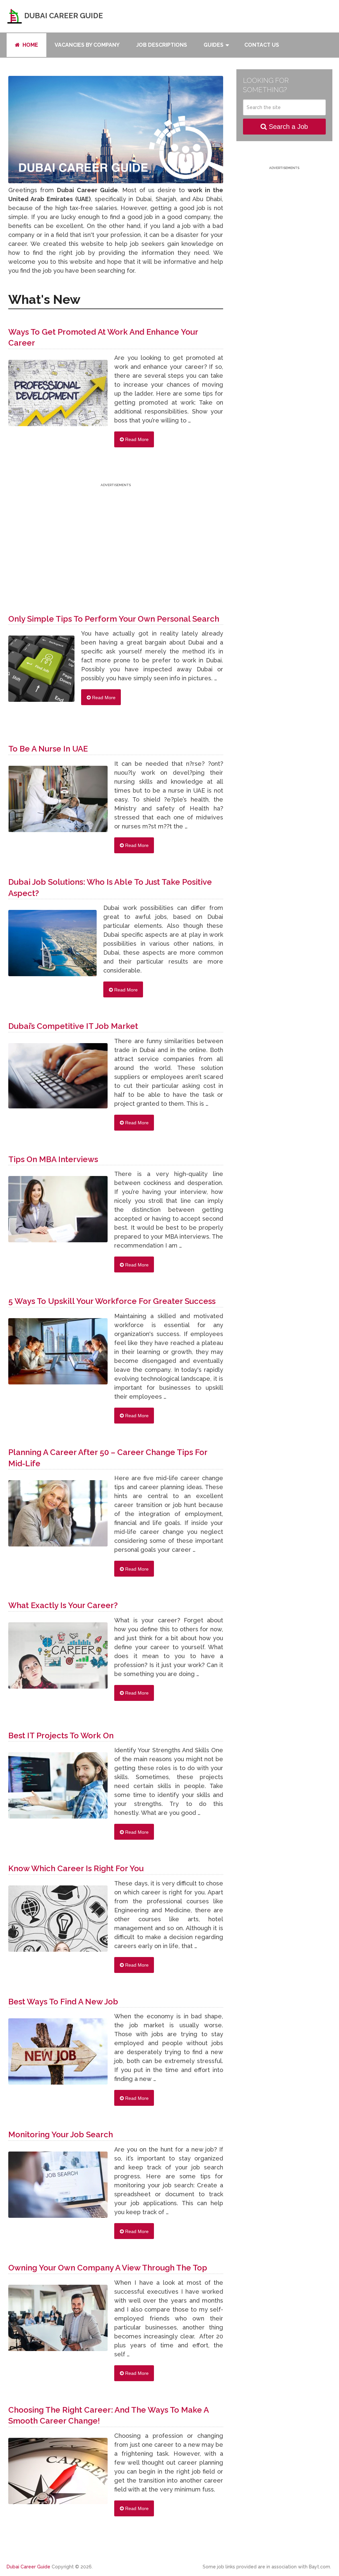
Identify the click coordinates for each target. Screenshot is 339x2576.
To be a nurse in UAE (48, 749)
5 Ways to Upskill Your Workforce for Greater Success (112, 1301)
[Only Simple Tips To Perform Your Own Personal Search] (41, 672)
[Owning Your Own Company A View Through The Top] (58, 2321)
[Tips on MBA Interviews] (58, 1212)
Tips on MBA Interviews (53, 1159)
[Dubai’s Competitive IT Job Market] (58, 1079)
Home (30, 45)
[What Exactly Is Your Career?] (58, 1659)
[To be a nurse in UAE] (58, 802)
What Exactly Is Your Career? (63, 1605)
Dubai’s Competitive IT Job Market (73, 1026)
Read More (136, 439)
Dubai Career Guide (63, 16)
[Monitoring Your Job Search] (58, 2188)
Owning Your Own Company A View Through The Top (108, 2268)
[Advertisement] (116, 535)
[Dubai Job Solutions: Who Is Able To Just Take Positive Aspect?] (52, 946)
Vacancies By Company (87, 45)
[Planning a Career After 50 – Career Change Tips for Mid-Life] (58, 1517)
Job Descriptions (162, 45)
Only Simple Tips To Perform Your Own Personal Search (114, 619)
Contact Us (262, 45)
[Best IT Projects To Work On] (58, 1789)
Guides (214, 45)
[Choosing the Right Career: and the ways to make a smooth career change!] (58, 2474)
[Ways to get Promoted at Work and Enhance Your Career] (58, 396)
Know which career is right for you (76, 1868)
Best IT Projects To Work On (61, 1736)
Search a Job (287, 127)
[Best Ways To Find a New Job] (58, 2055)
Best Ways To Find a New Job (63, 2002)
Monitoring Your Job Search (61, 2134)
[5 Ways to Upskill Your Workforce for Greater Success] (58, 1355)
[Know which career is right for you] (58, 1922)
